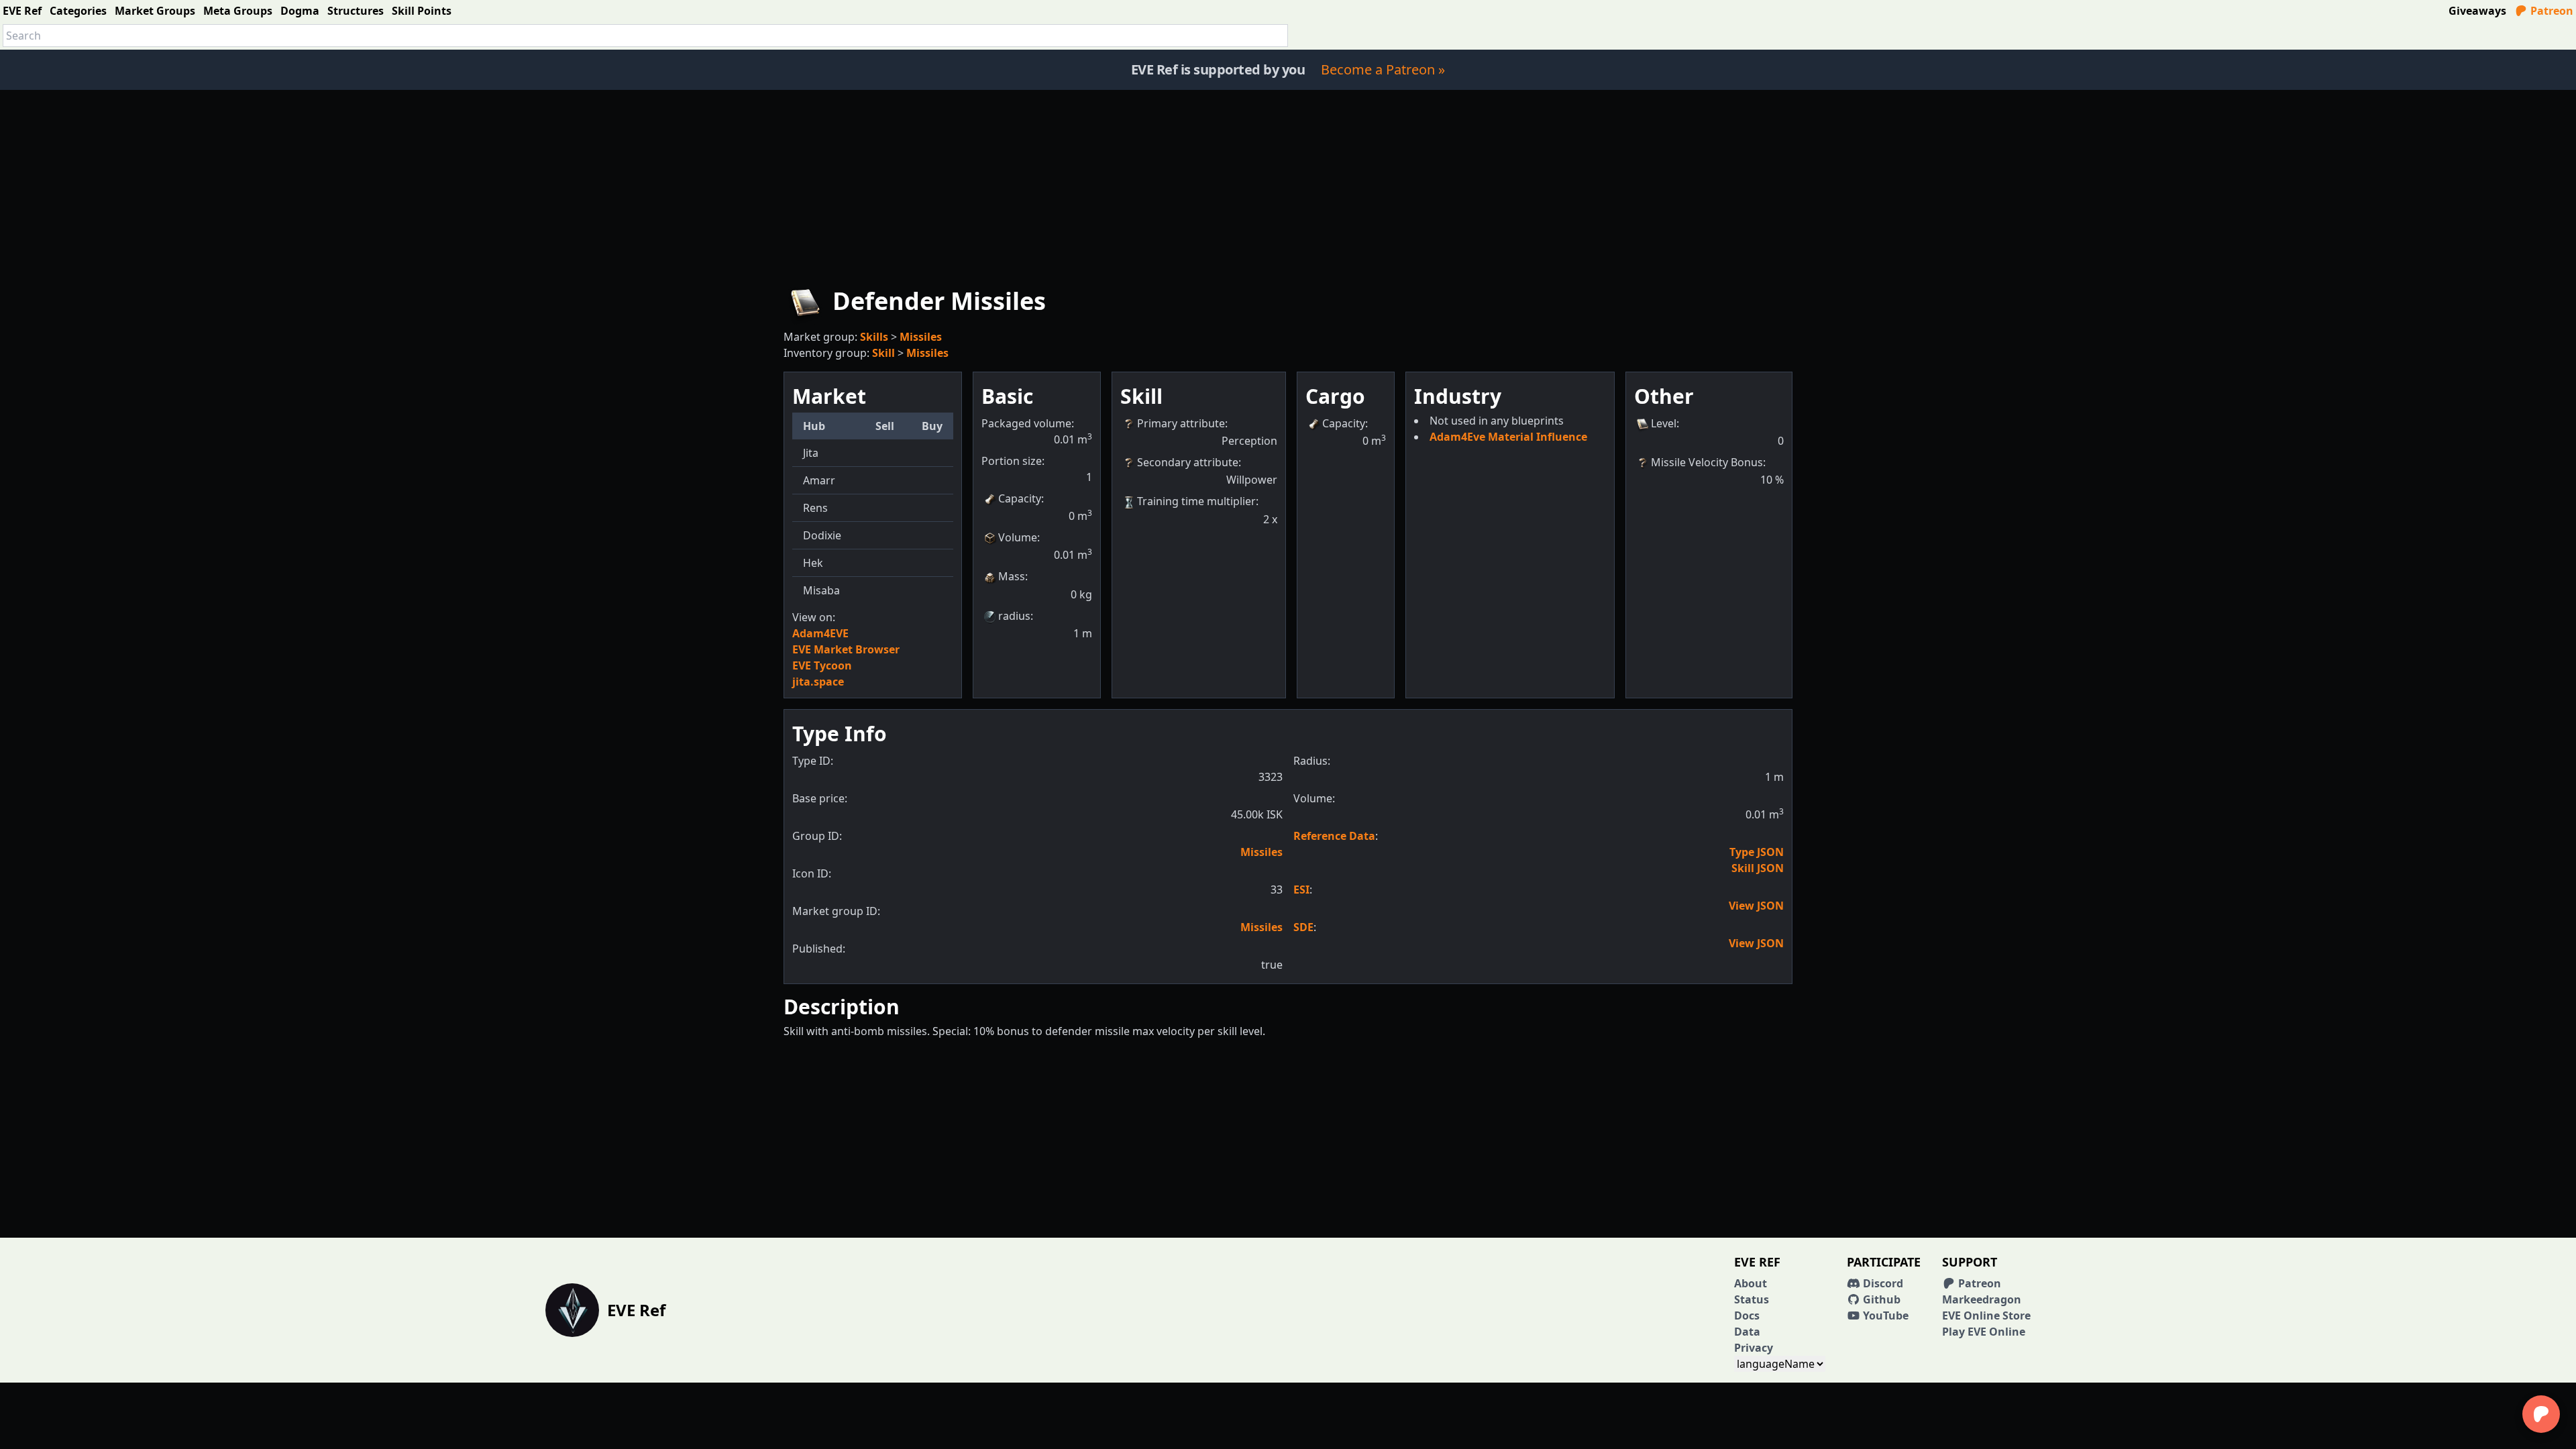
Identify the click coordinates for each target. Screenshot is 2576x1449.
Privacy (1754, 1348)
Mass (1012, 576)
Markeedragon (1982, 1299)
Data (1747, 1332)
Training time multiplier (1196, 501)
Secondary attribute (1188, 462)
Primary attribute (1181, 423)
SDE (1303, 927)
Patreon (2551, 11)
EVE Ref (22, 11)
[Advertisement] (1288, 184)
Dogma (300, 11)
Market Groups (155, 11)
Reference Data (1334, 836)
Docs (1747, 1316)
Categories (78, 11)
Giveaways (2477, 11)
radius (1014, 616)
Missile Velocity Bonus (1707, 462)
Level (1664, 423)
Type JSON (1757, 852)
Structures (356, 11)
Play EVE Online (1984, 1332)
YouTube (1884, 1316)
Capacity (1020, 498)
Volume (1018, 537)
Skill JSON (1758, 868)
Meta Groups (238, 11)
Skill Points (422, 11)
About (1751, 1283)
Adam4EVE (820, 633)
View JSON (1756, 906)
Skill (883, 353)
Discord (1882, 1283)
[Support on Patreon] (2541, 1414)
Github (1880, 1299)
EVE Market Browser (846, 649)
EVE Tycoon (822, 665)
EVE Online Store (1986, 1316)
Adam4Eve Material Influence (1508, 437)
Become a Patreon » (1383, 69)
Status (1752, 1299)
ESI (1301, 890)
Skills (874, 337)
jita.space (818, 682)
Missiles (921, 337)
